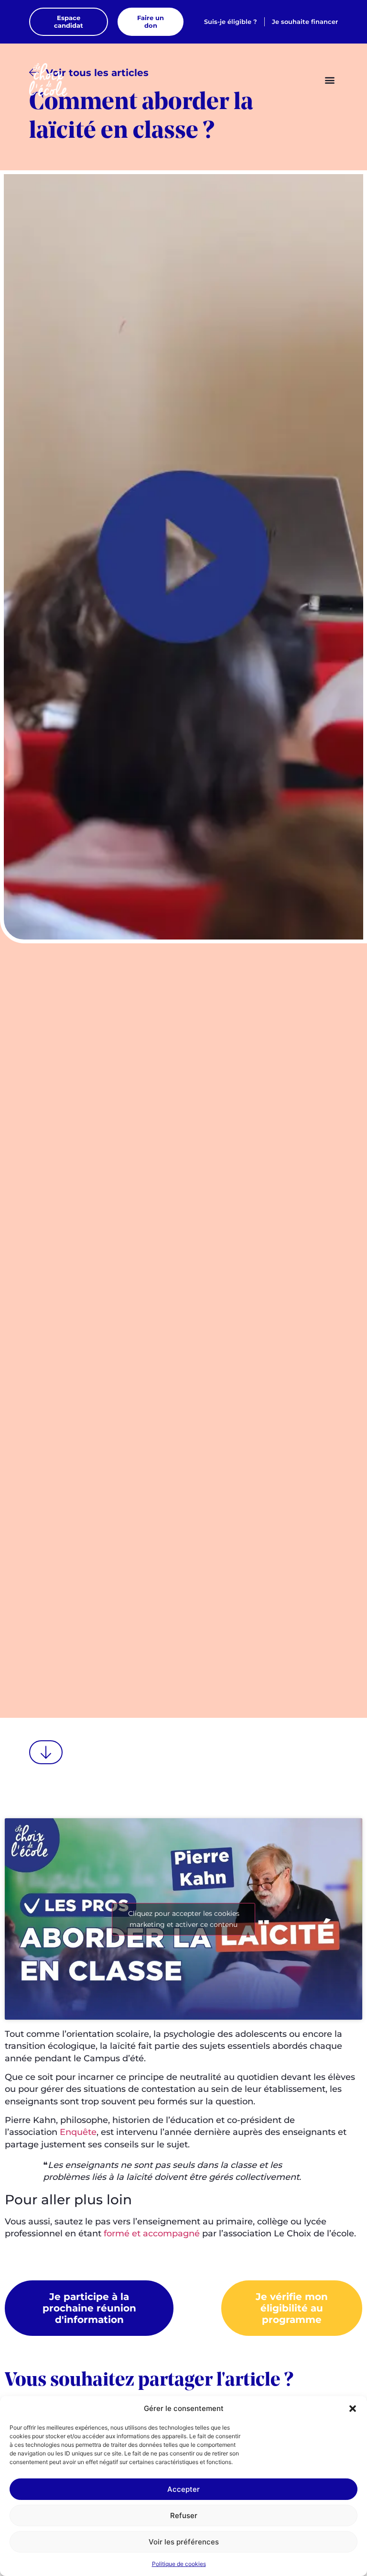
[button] (353, 2409)
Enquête (78, 2132)
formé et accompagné (152, 2233)
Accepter (183, 2489)
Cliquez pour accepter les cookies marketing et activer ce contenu (184, 1919)
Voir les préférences (184, 2542)
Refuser (184, 2515)
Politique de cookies (179, 2564)
